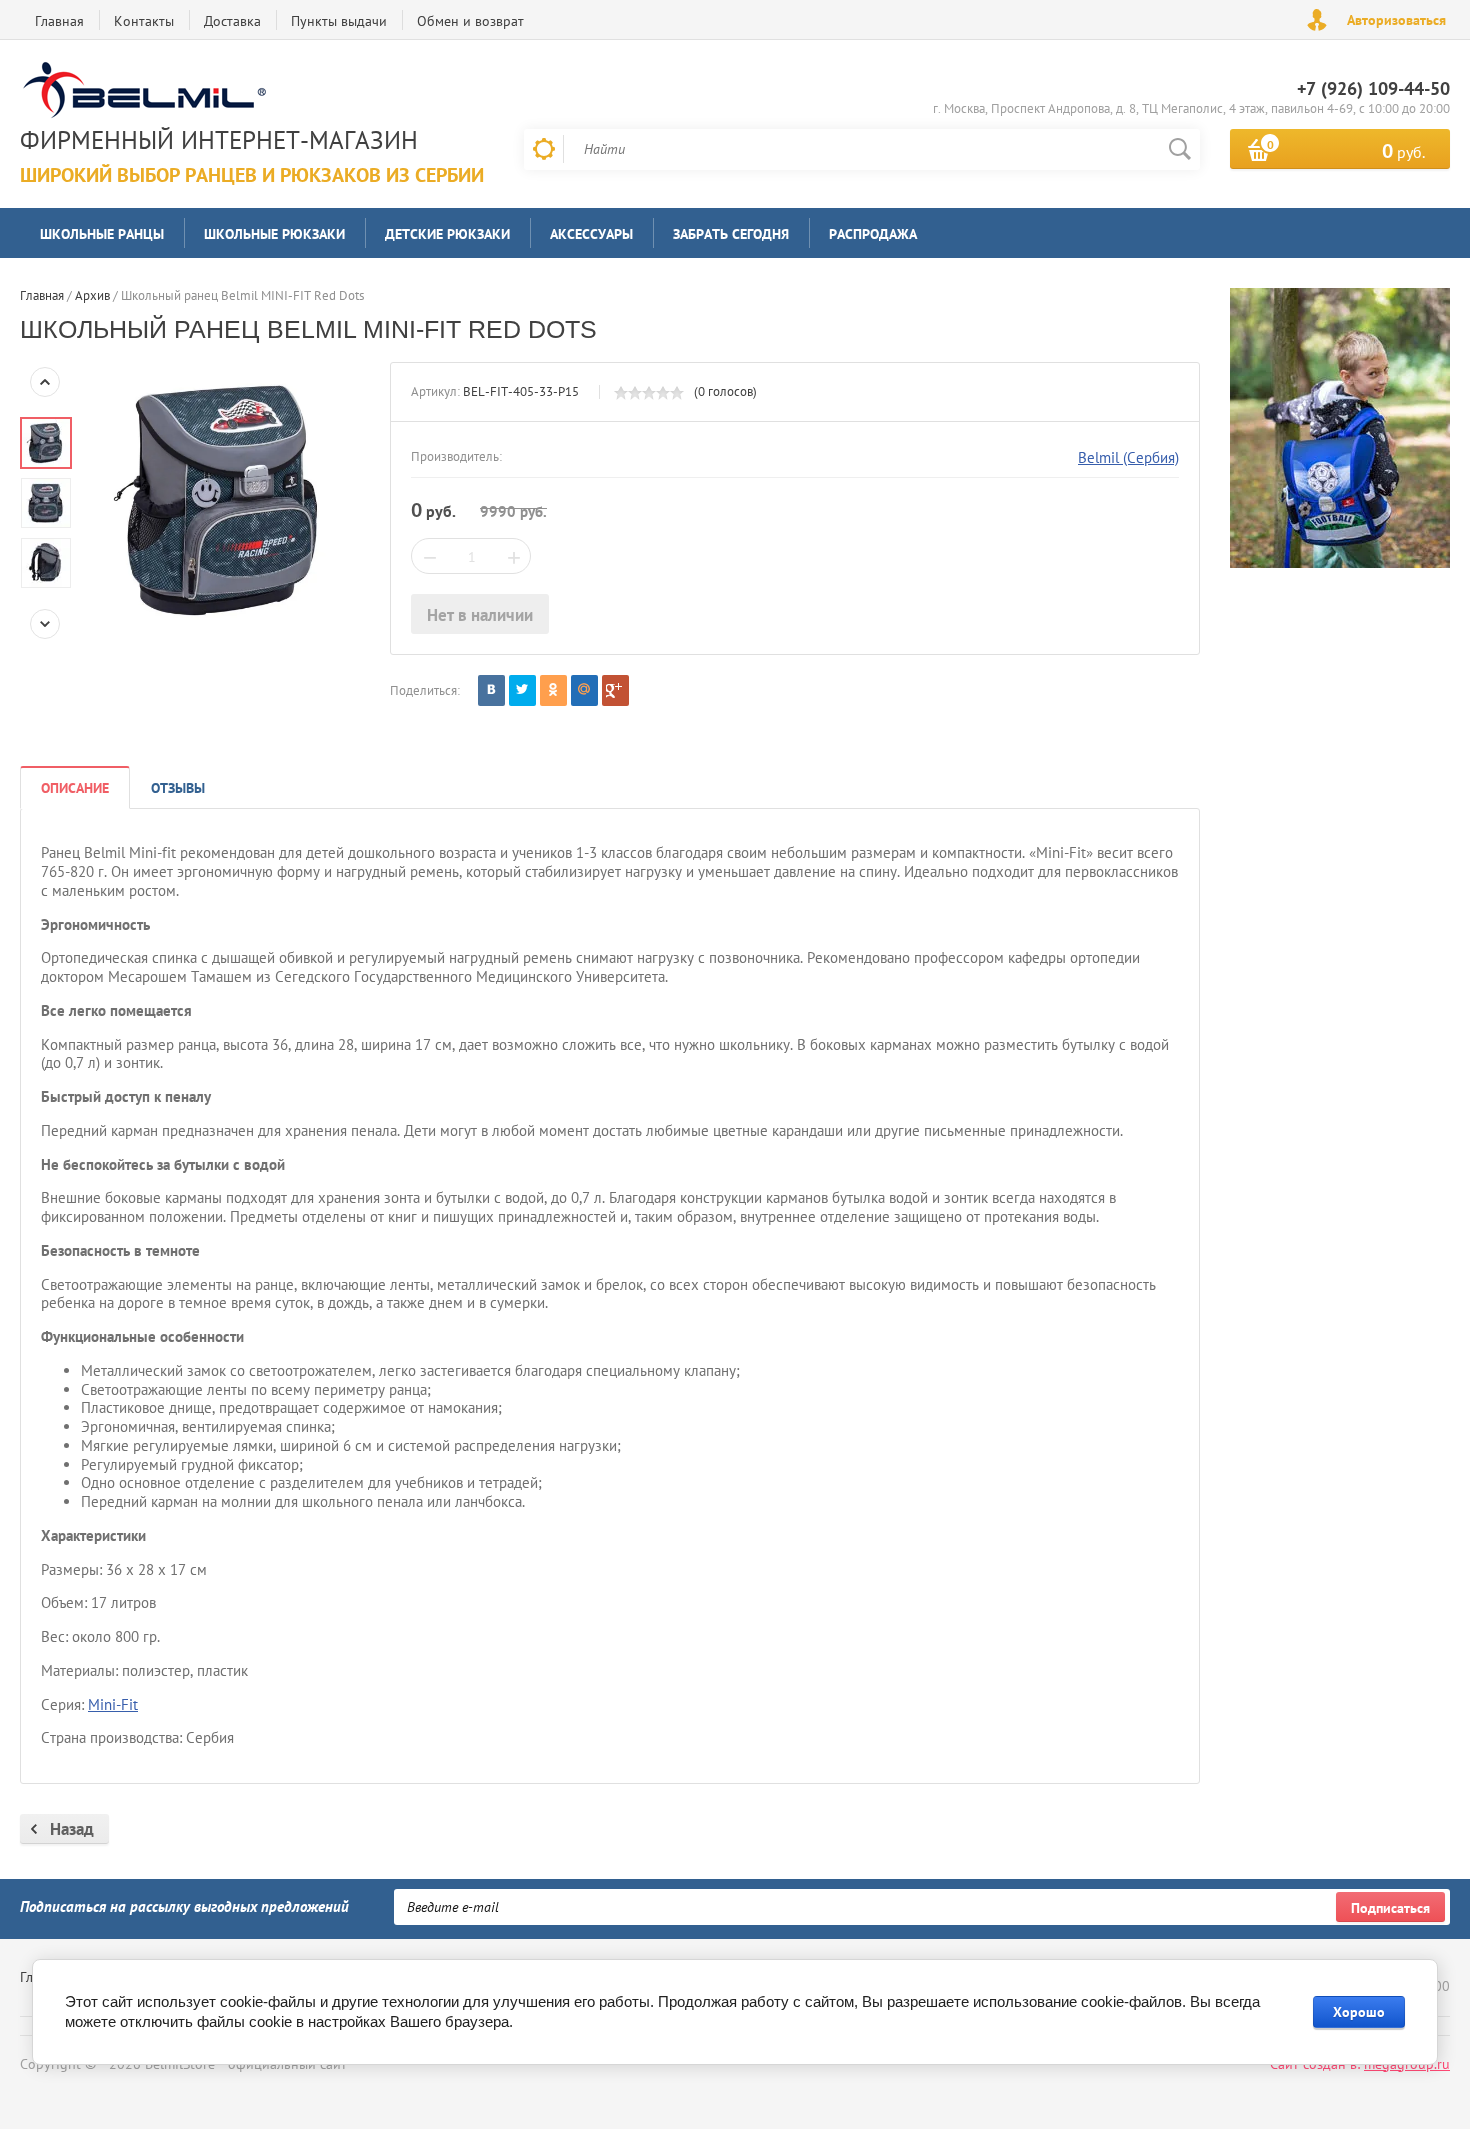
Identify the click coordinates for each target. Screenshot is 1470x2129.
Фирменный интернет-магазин (219, 140)
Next (45, 624)
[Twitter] (522, 690)
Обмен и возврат (470, 21)
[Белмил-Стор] (247, 92)
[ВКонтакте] (491, 690)
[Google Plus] (615, 690)
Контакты (144, 21)
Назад (72, 1829)
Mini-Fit (113, 1704)
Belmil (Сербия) (1128, 457)
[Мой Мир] (584, 690)
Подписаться (1390, 1908)
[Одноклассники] (553, 690)
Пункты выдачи (339, 21)
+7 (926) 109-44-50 (1373, 88)
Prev (45, 382)
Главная (59, 21)
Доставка (232, 21)
